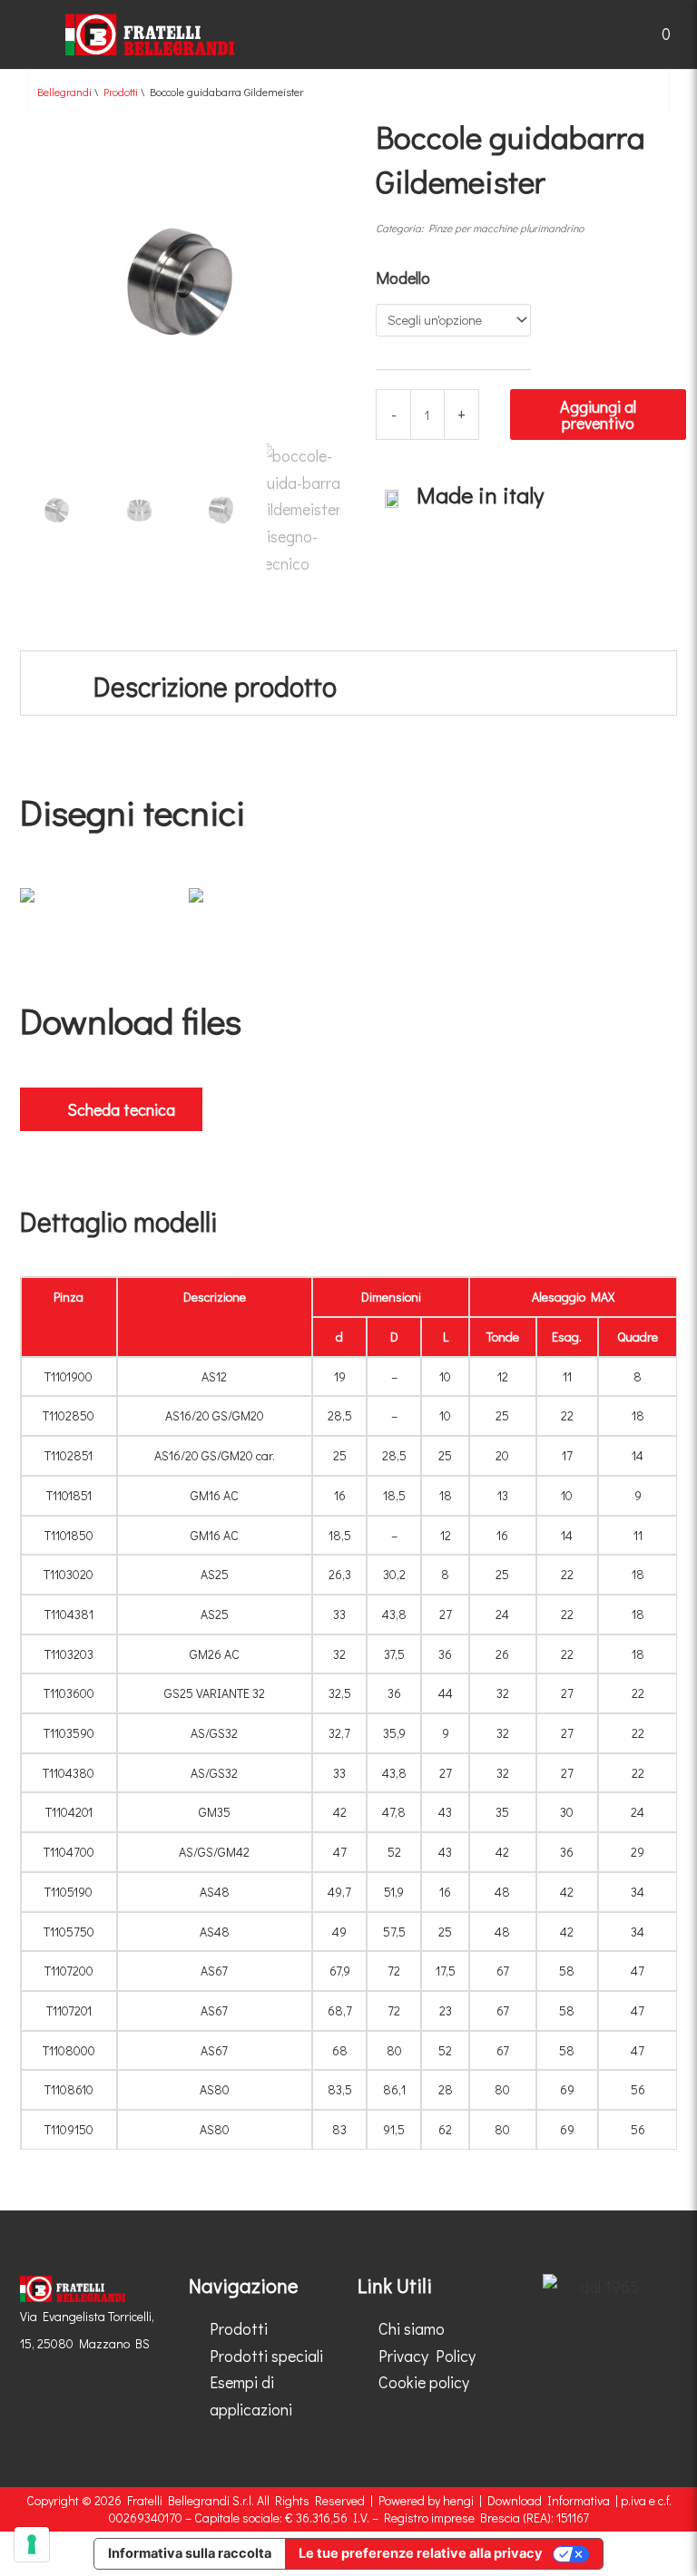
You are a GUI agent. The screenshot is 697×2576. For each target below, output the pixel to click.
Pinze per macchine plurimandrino (506, 228)
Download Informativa (549, 2500)
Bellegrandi (64, 92)
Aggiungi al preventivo (598, 415)
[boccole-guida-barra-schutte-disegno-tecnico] (264, 902)
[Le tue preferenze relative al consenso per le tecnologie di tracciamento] (32, 2544)
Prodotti (121, 92)
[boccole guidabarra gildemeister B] (180, 283)
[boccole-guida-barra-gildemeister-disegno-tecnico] (95, 902)
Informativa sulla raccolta (190, 2553)
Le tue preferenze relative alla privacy (421, 2553)
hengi (458, 2500)
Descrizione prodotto (215, 686)
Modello (403, 278)
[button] (25, 34)
